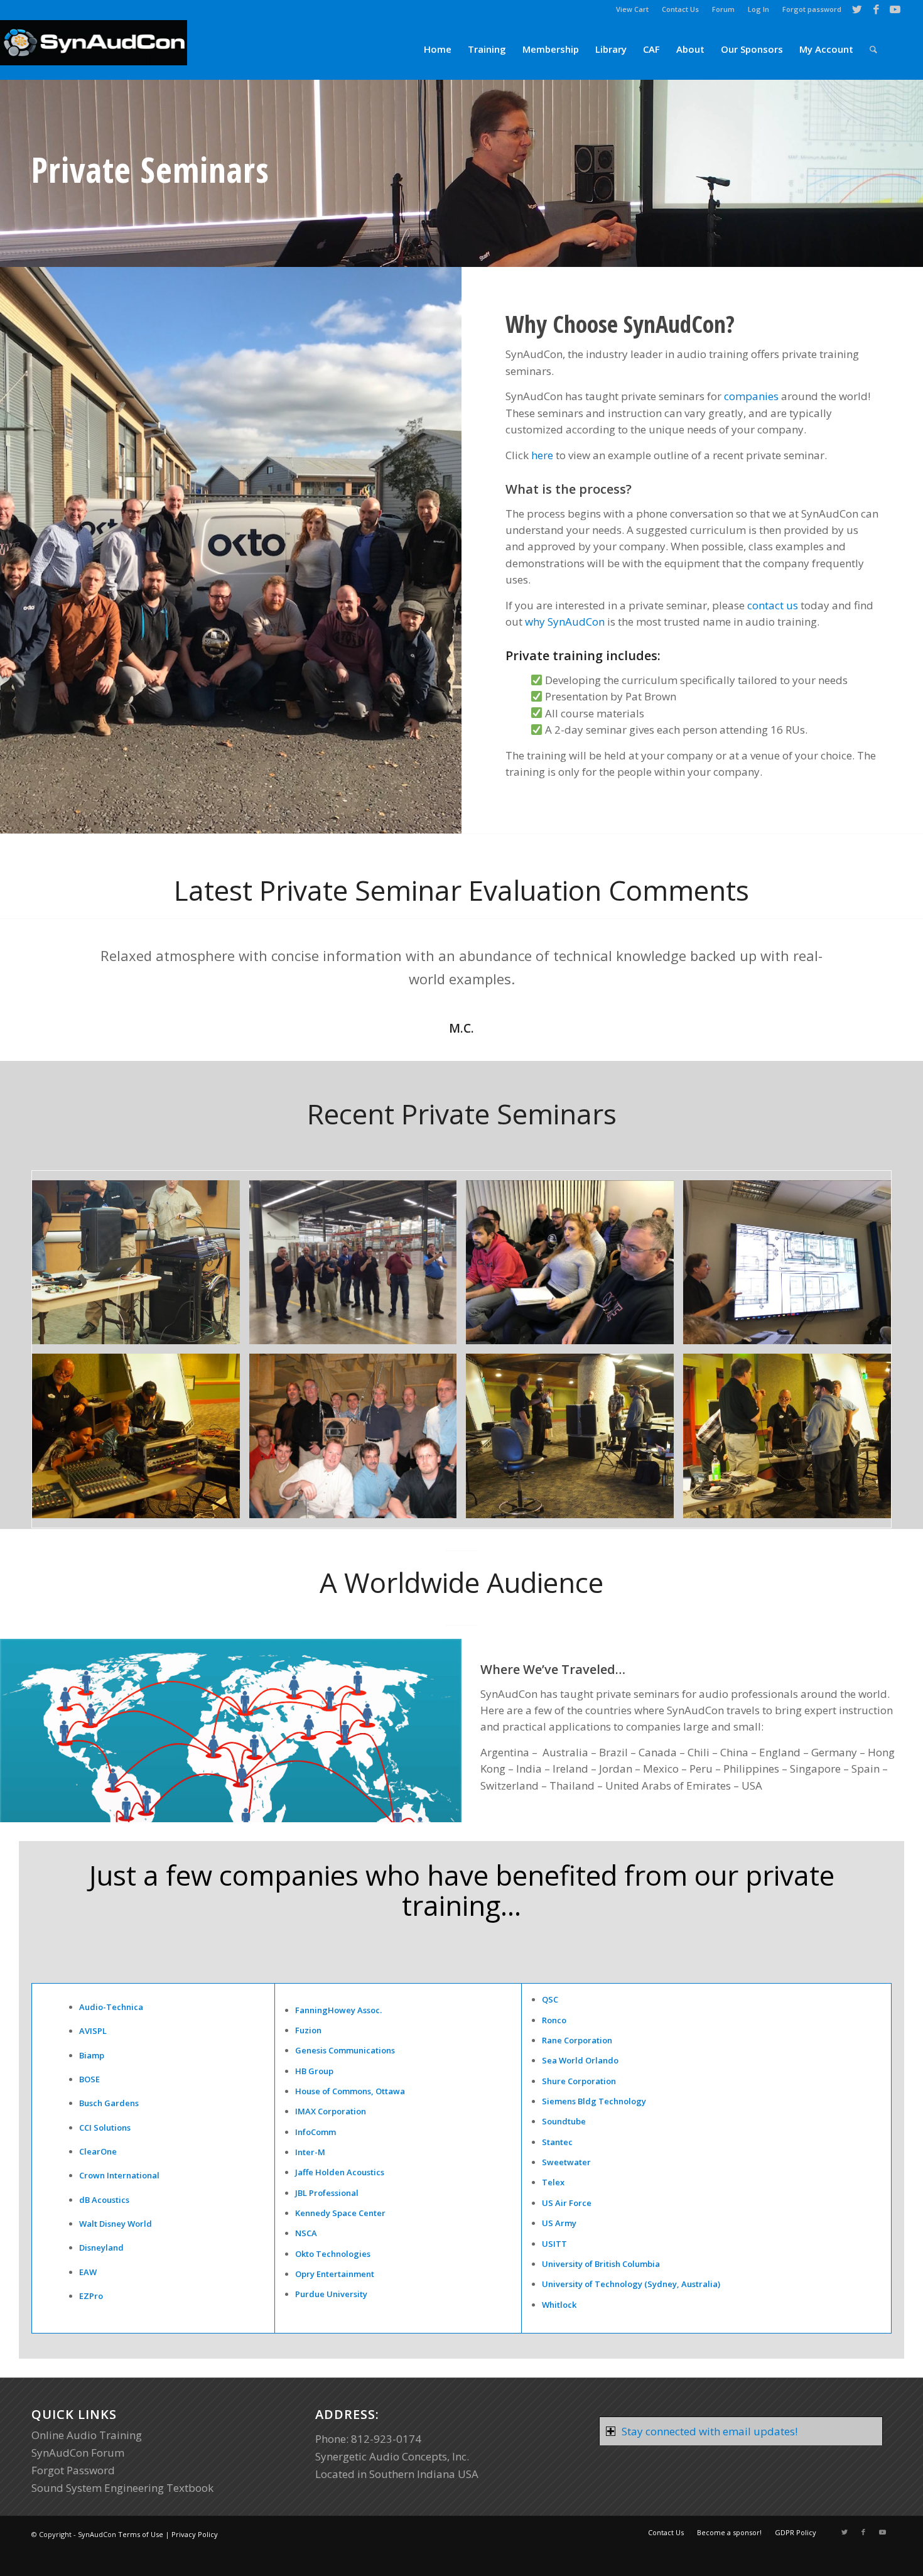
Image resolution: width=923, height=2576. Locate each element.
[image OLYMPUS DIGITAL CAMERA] (141, 1441)
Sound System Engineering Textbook (122, 2488)
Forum (723, 9)
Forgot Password (73, 2470)
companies (751, 396)
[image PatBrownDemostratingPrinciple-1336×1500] (141, 1267)
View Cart (632, 9)
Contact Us (680, 9)
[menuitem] (633, 9)
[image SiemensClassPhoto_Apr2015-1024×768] (358, 1267)
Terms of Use (141, 2534)
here (542, 455)
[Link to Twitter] (857, 9)
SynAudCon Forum (78, 2453)
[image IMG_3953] (575, 1267)
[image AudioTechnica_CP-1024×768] (358, 1441)
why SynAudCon (565, 622)
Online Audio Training (87, 2435)
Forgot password (812, 9)
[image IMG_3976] (792, 1267)
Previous (60, 962)
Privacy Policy (195, 2534)
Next (863, 962)
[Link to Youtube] (895, 9)
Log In (758, 9)
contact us (773, 605)
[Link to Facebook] (876, 9)
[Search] (873, 49)
